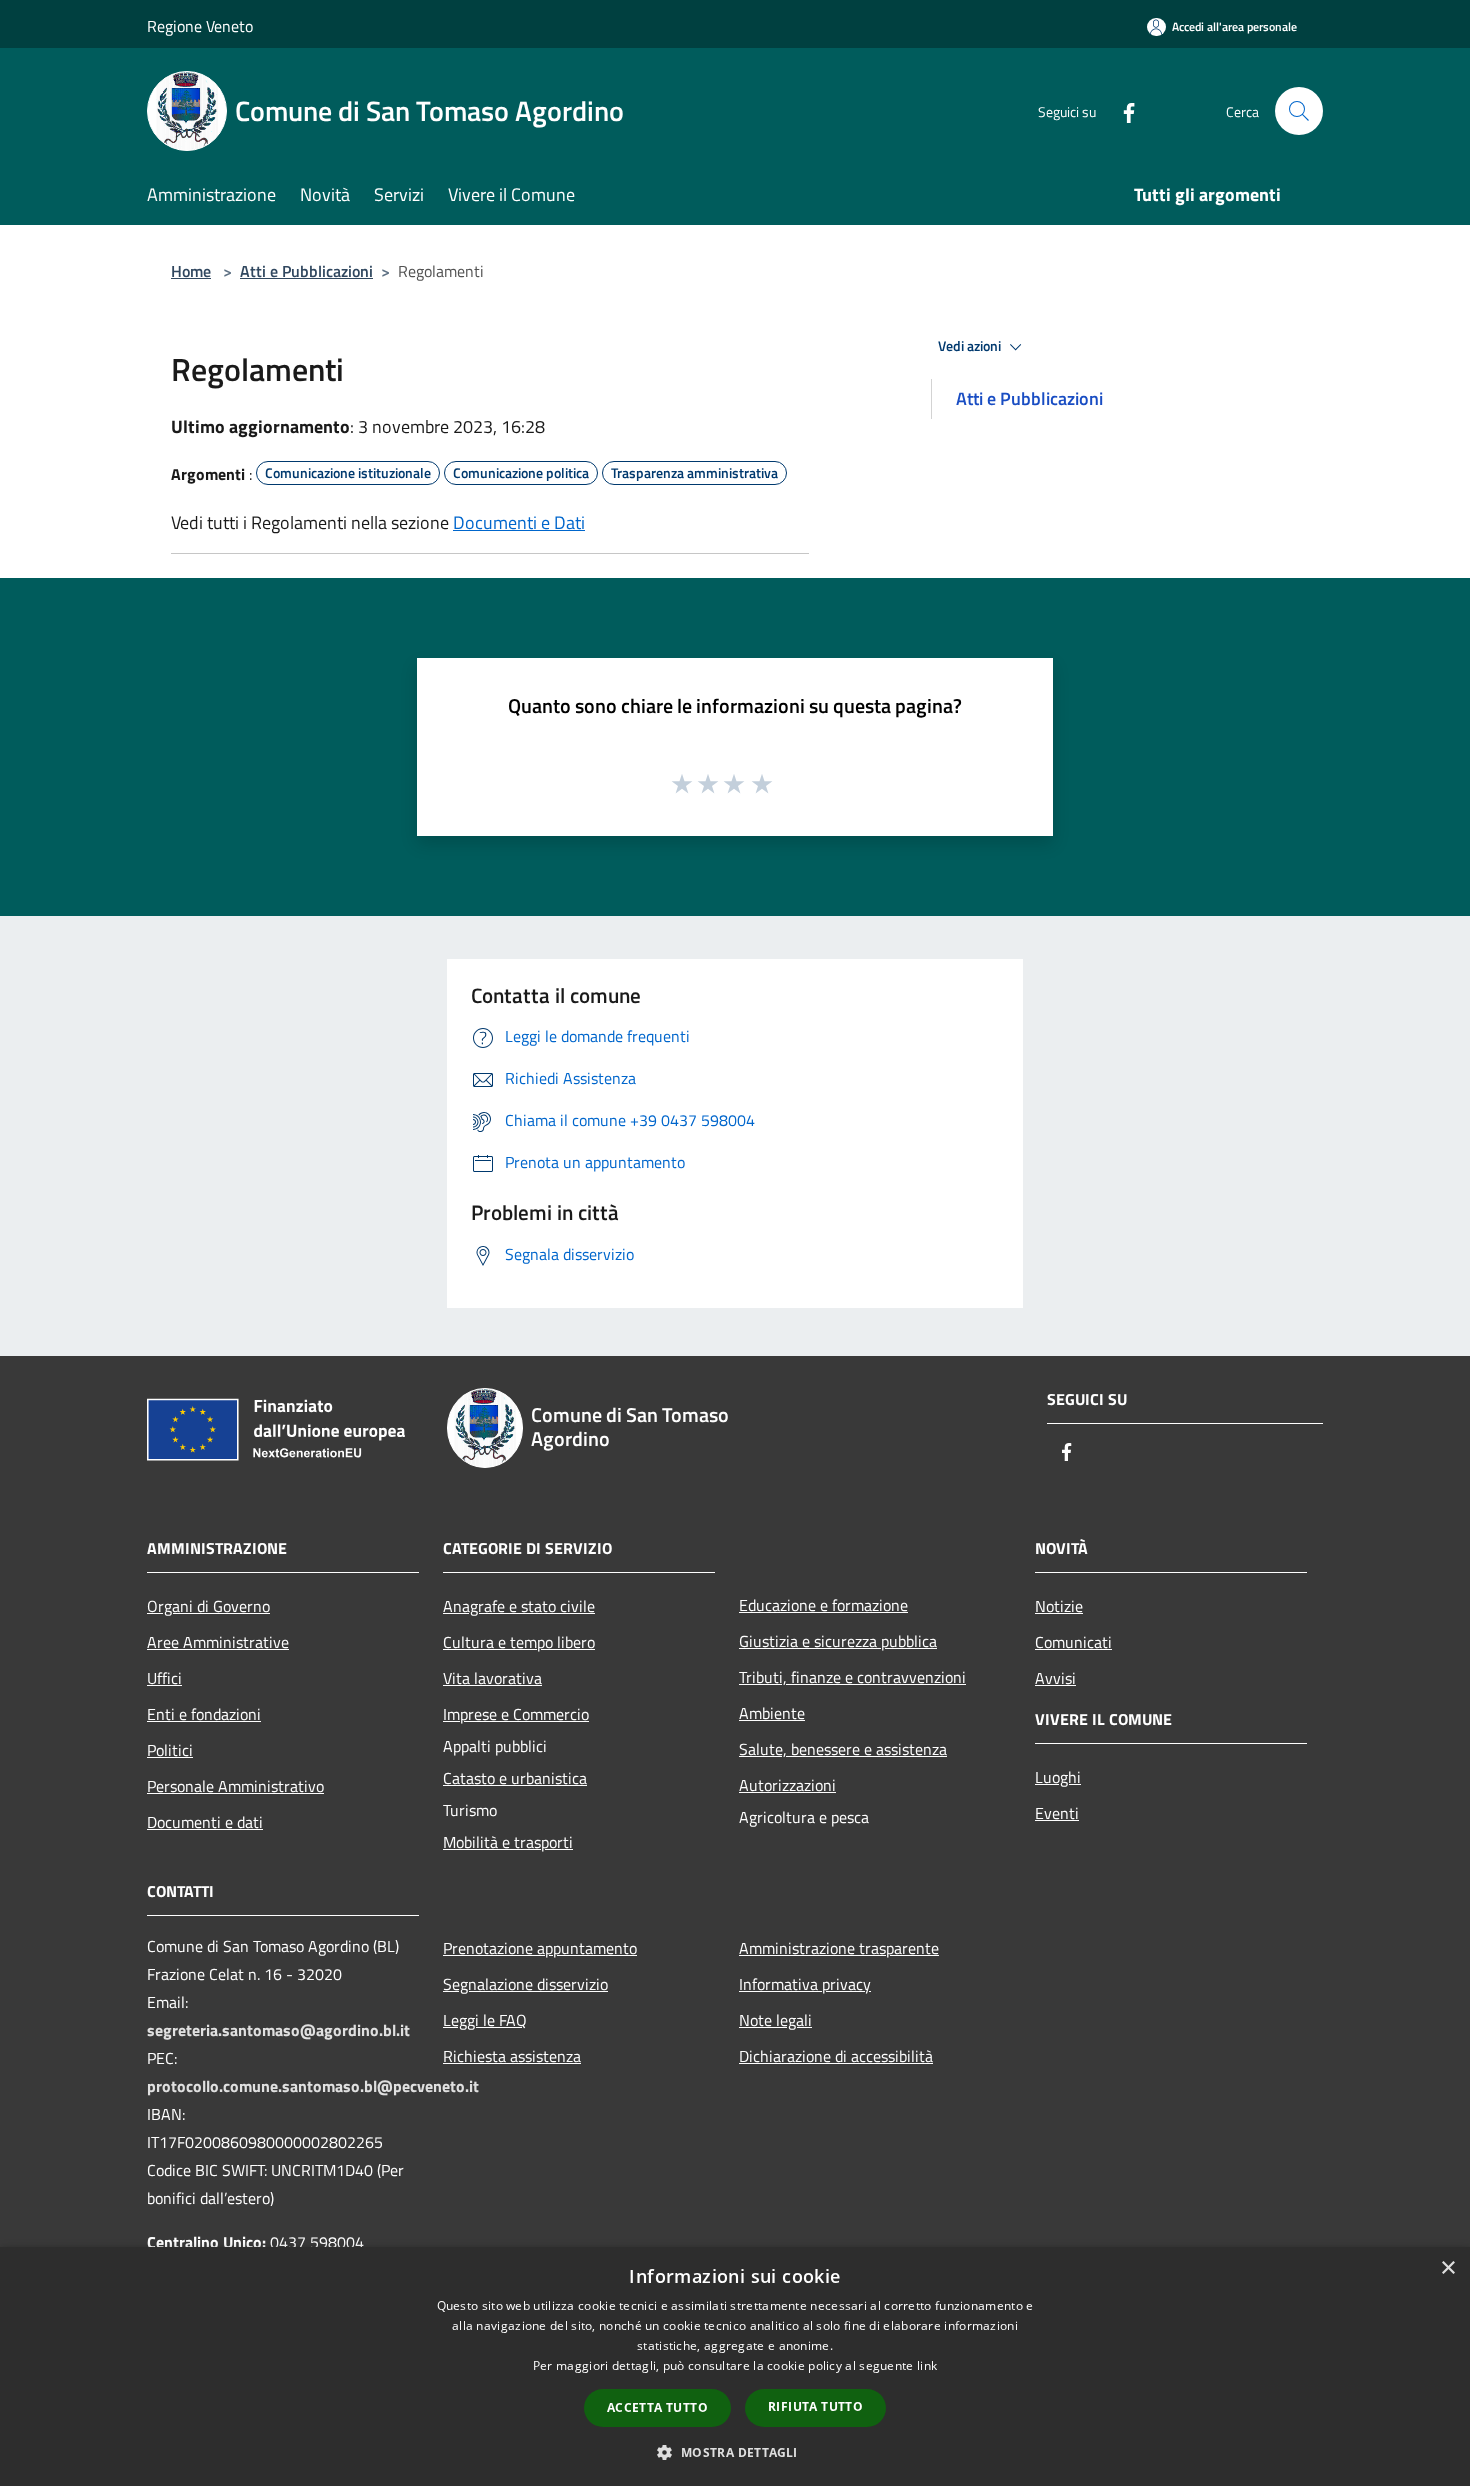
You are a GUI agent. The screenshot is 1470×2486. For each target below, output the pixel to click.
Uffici (164, 1678)
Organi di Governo (208, 1606)
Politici (170, 1750)
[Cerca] (1299, 111)
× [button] (1447, 2268)
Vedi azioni (971, 346)
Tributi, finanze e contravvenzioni (852, 1677)
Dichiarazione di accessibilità (836, 2056)
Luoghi (1058, 1777)
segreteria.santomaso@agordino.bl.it (278, 2030)
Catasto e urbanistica (515, 1778)
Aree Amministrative (218, 1642)
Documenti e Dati (519, 522)
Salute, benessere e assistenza (843, 1749)
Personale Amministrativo (235, 1786)
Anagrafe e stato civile (519, 1606)
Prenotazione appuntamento (540, 1948)
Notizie (1059, 1606)
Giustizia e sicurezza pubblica (838, 1641)
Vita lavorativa (492, 1678)
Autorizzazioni (787, 1785)
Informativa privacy (805, 1984)
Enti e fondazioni (204, 1714)
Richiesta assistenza (512, 2056)
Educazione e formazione (823, 1605)
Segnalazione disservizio (525, 1984)
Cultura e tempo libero (519, 1642)
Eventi (1057, 1813)
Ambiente (772, 1713)
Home (191, 271)
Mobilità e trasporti (508, 1842)
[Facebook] (1121, 110)
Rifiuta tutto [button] (815, 2406)
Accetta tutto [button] (657, 2407)
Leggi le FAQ (485, 2020)
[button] (734, 2452)
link (927, 2365)
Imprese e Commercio (516, 1714)
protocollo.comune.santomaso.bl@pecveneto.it (313, 2086)
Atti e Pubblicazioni (306, 271)
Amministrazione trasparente (839, 1948)
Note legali (775, 2020)
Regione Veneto (200, 26)
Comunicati (1073, 1642)
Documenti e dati (205, 1822)
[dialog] (735, 2366)
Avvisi (1055, 1678)
